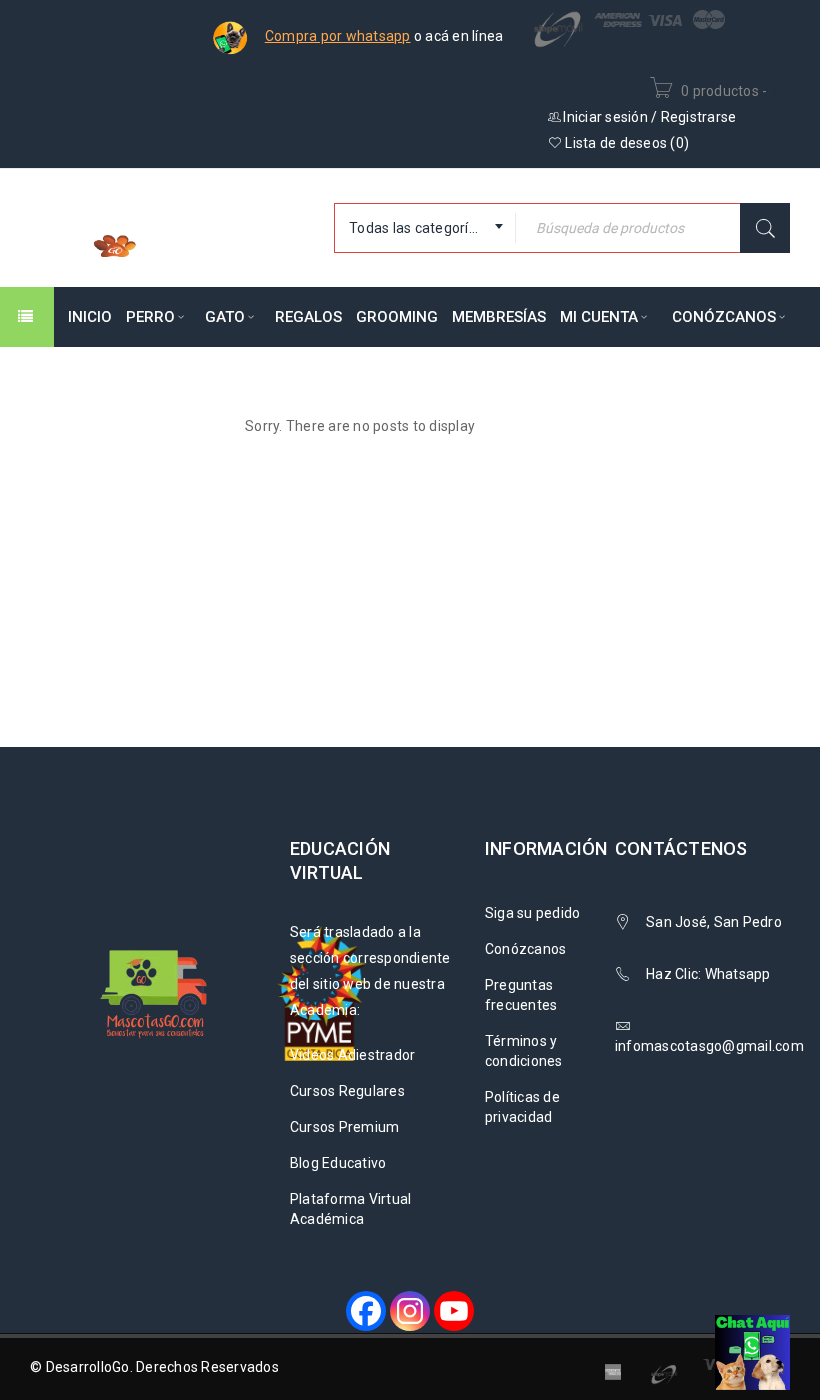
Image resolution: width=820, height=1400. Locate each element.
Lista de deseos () (625, 143)
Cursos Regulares (347, 1091)
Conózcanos (526, 949)
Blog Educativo (338, 1163)
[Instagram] (410, 1311)
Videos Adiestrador (353, 1055)
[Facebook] (366, 1311)
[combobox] (425, 228)
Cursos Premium (345, 1127)
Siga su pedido (533, 913)
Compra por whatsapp (338, 36)
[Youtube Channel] (454, 1311)
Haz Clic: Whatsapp (710, 974)
